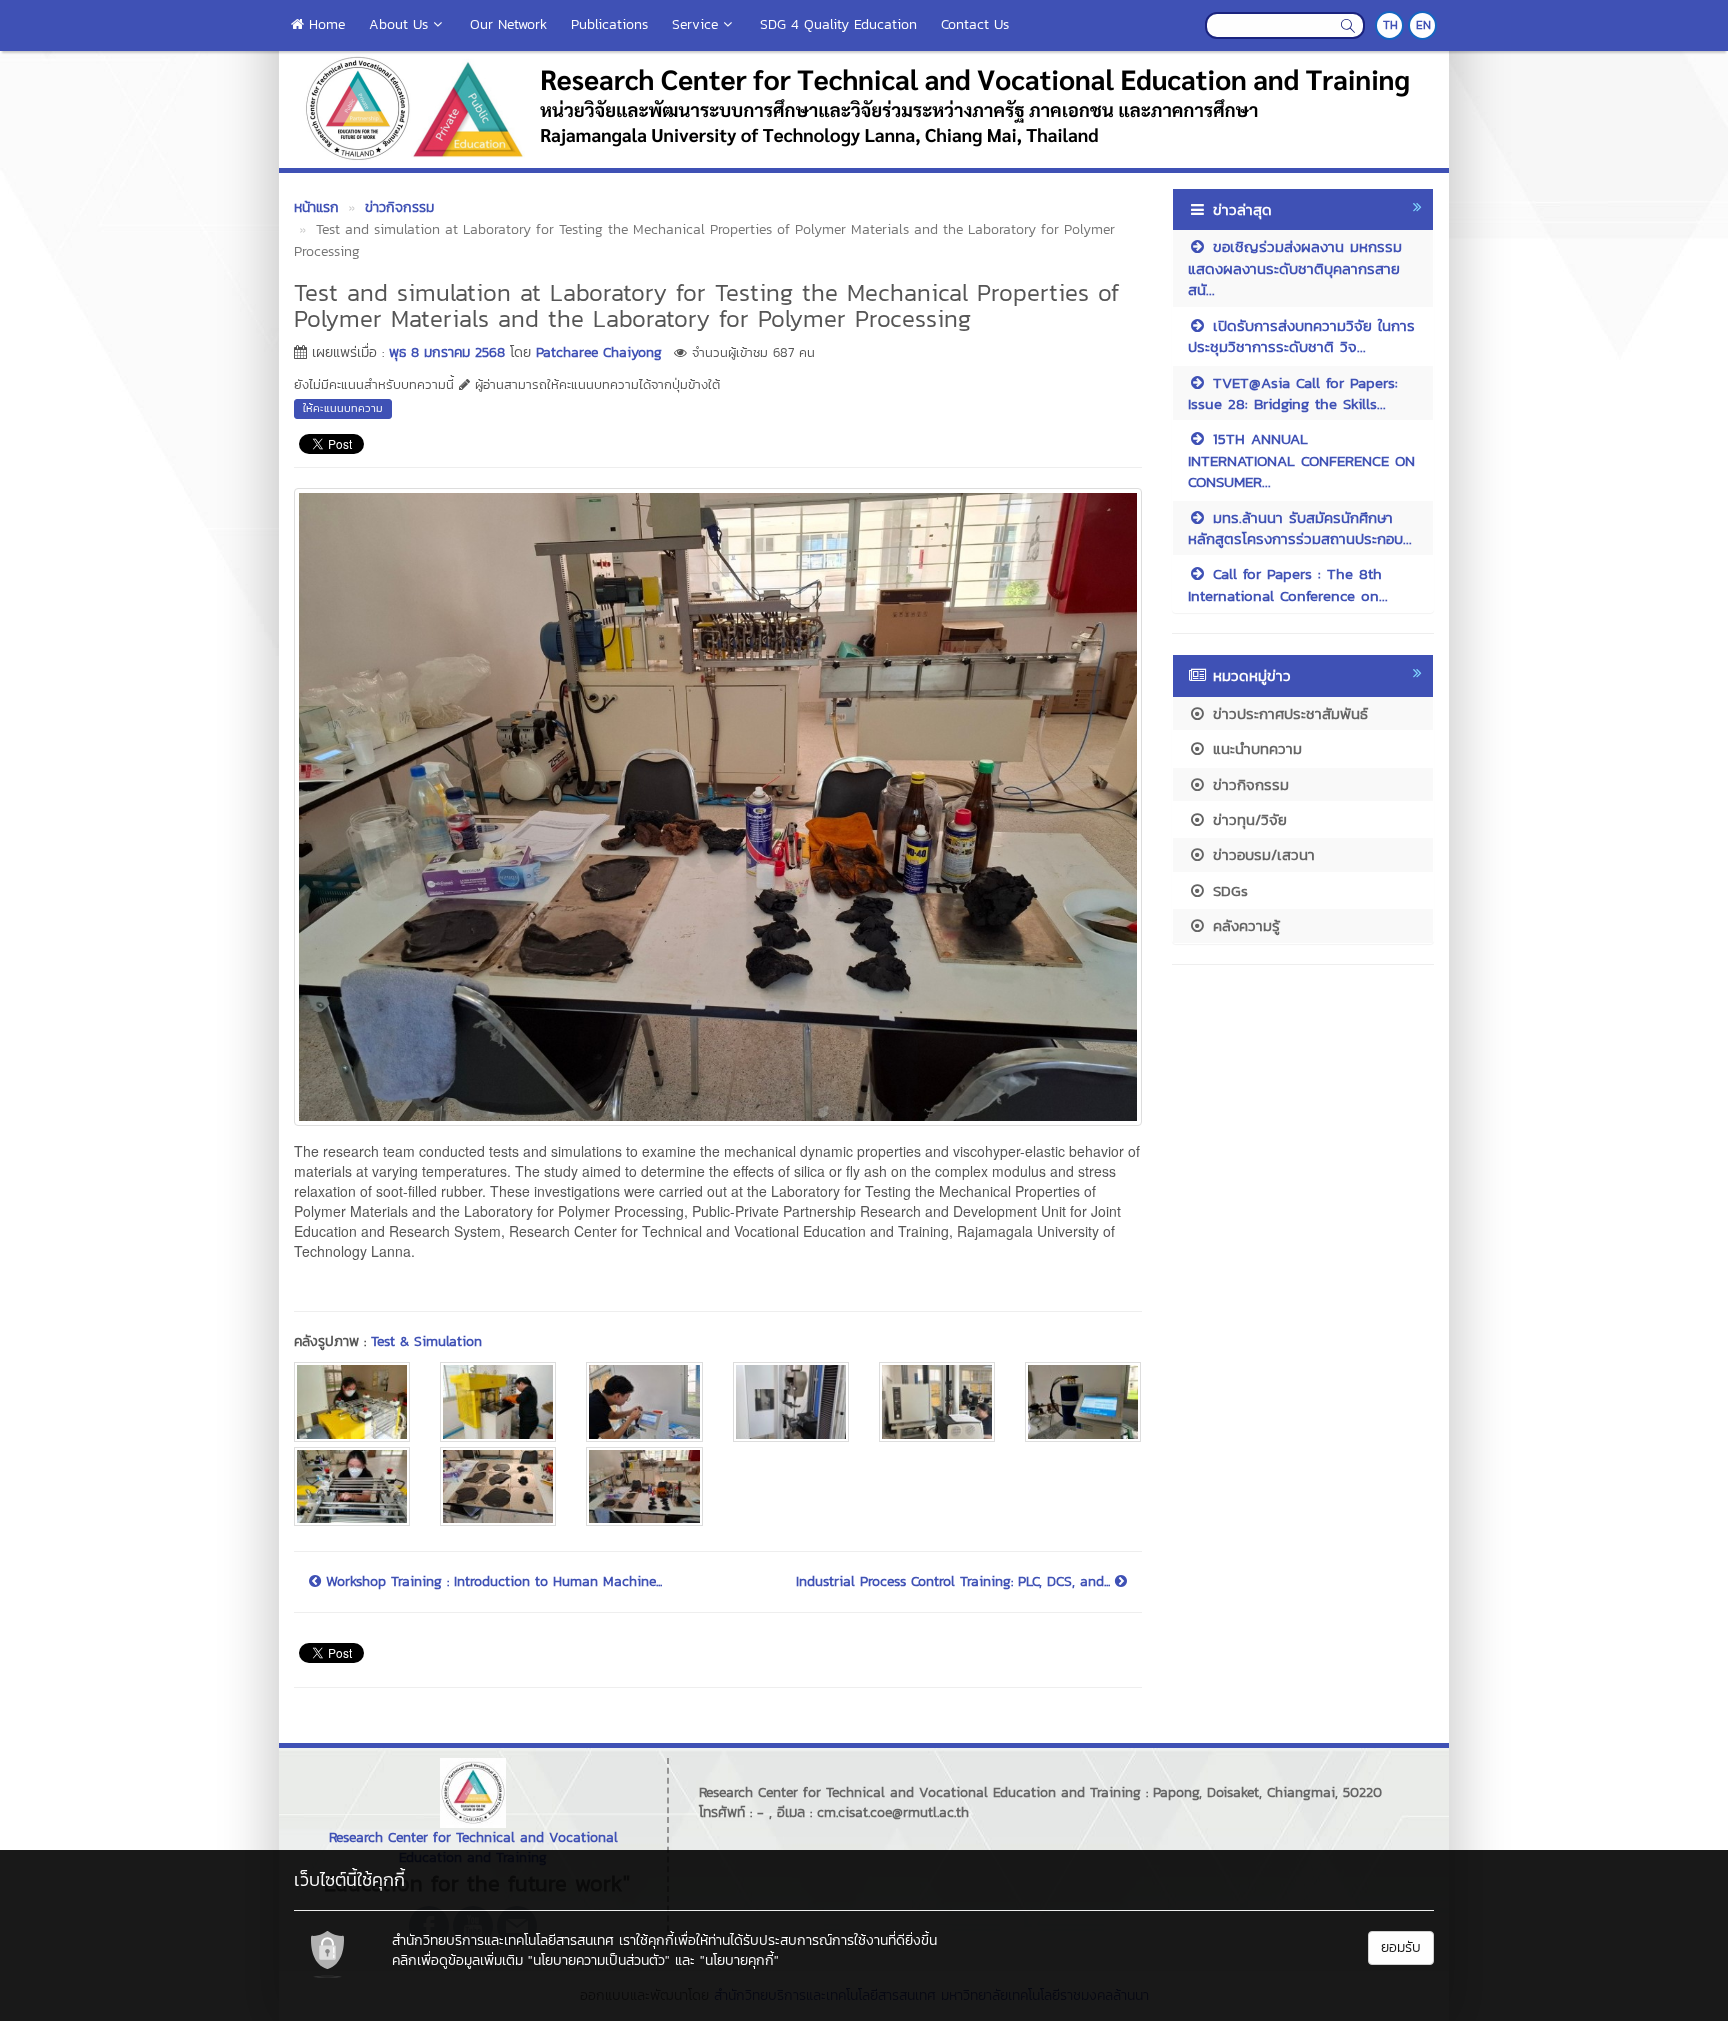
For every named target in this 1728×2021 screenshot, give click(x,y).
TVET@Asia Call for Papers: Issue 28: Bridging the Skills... (1293, 393)
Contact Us (975, 24)
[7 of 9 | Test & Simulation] (352, 1486)
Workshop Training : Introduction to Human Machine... (491, 1582)
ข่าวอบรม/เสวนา (1261, 854)
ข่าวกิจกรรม (1248, 784)
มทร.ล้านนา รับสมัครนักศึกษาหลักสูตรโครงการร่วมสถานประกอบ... (1300, 528)
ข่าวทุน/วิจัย (1247, 819)
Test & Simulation (426, 1341)
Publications (609, 24)
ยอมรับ (1401, 1947)
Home (324, 24)
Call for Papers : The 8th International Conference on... (1288, 584)
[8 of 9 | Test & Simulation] (498, 1486)
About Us (398, 24)
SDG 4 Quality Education (838, 24)
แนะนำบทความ (1254, 748)
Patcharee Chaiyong (599, 352)
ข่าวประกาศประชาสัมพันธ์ (1287, 713)
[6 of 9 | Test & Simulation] (1083, 1401)
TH (1390, 25)
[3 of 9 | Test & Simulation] (644, 1401)
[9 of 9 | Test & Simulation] (644, 1486)
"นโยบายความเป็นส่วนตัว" (599, 1960)
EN (1423, 25)
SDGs (1227, 890)
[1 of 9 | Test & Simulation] (352, 1401)
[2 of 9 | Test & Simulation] (498, 1401)
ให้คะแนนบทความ (343, 408)
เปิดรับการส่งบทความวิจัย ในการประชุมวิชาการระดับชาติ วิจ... (1301, 336)
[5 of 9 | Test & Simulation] (937, 1401)
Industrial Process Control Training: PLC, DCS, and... (955, 1582)
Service (695, 24)
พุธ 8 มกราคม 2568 (447, 352)
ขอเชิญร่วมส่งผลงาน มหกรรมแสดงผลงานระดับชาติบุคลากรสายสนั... (1295, 268)
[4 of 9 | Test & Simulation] (791, 1401)
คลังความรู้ (1243, 925)
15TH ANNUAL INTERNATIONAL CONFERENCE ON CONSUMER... (1301, 460)
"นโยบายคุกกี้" (739, 1960)
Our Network (508, 24)
